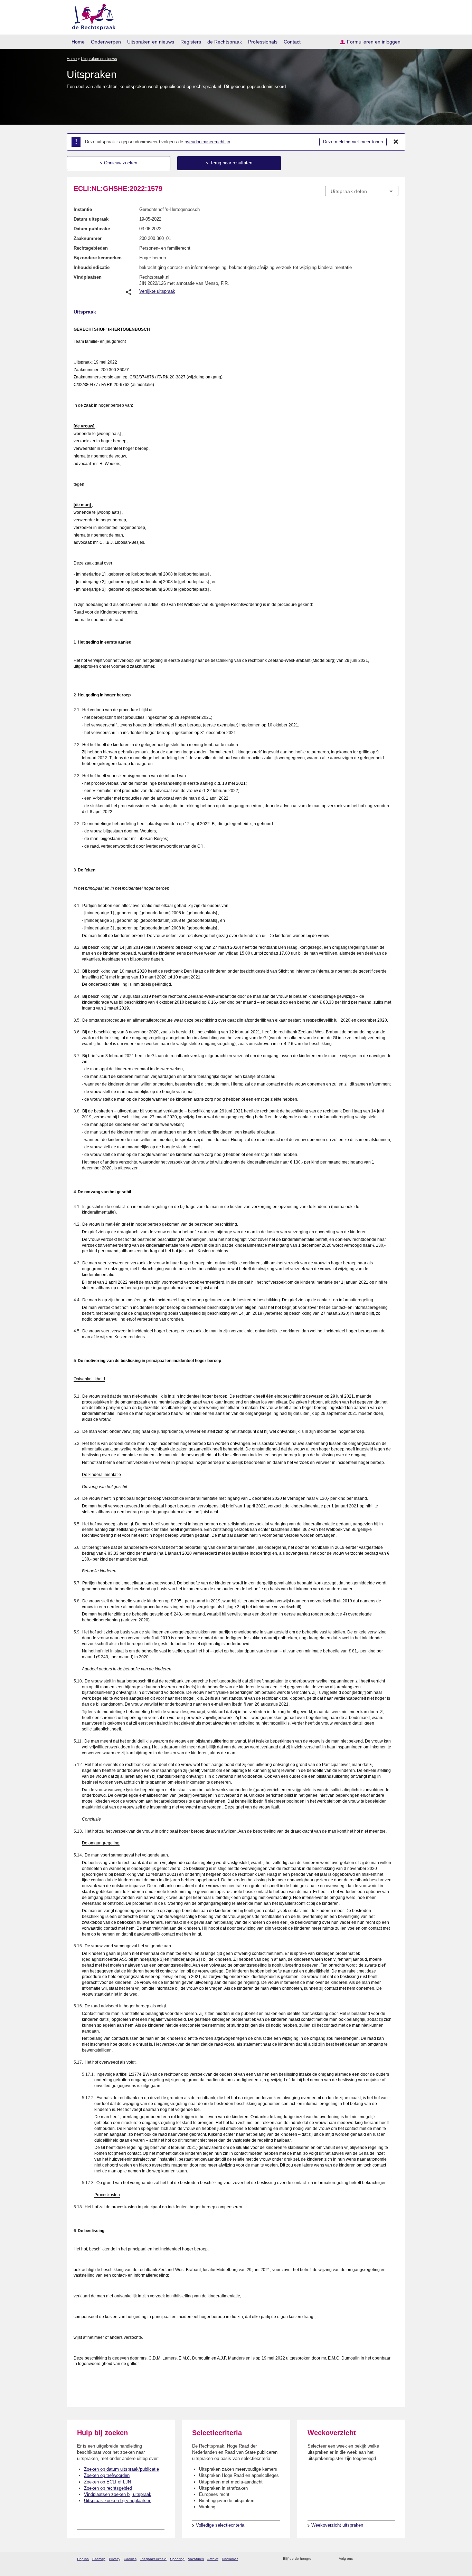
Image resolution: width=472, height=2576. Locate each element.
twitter (359, 2559)
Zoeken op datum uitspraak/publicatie (121, 2469)
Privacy (115, 2559)
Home (78, 42)
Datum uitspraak (91, 219)
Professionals (263, 42)
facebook (368, 2559)
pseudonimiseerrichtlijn (207, 142)
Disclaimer (230, 2559)
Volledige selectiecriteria (220, 2525)
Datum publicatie (92, 229)
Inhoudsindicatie (92, 267)
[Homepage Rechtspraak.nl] (91, 16)
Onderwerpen (106, 42)
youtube (395, 2559)
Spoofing (177, 2559)
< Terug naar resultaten (229, 163)
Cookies (130, 2559)
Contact (292, 42)
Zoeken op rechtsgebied (108, 2488)
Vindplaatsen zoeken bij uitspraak (118, 2494)
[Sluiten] (396, 142)
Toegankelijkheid (153, 2559)
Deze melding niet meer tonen (353, 142)
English (83, 2559)
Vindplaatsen (88, 277)
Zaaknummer (88, 238)
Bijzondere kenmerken (98, 258)
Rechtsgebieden (91, 248)
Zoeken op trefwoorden (107, 2475)
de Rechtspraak (225, 42)
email (327, 2559)
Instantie (83, 209)
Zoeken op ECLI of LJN (107, 2482)
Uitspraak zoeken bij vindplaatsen (118, 2501)
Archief (213, 2559)
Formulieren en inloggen (374, 42)
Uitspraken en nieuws (151, 42)
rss (318, 2559)
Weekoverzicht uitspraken (337, 2525)
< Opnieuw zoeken (119, 163)
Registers (191, 42)
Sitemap (99, 2559)
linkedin (386, 2559)
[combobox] (362, 191)
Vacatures (196, 2559)
